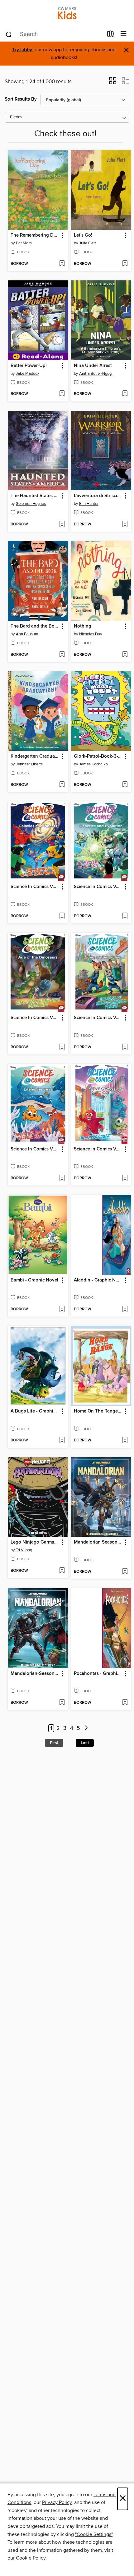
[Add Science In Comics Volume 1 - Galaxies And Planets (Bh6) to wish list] (62, 916)
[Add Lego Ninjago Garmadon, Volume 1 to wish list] (62, 1571)
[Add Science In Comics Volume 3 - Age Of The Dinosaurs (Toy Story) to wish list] (62, 1047)
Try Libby (22, 50)
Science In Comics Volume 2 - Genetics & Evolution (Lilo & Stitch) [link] (98, 887)
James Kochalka (93, 764)
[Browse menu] (124, 34)
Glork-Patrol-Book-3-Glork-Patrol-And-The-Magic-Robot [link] (98, 756)
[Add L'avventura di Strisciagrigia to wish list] (125, 524)
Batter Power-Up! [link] (29, 366)
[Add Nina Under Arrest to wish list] (125, 394)
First (54, 1743)
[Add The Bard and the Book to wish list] (62, 655)
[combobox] (54, 34)
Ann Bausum (27, 634)
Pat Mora (24, 243)
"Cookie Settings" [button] (94, 2534)
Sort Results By (21, 99)
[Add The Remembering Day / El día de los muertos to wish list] (62, 264)
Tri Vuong (24, 1550)
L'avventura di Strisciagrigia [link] (98, 496)
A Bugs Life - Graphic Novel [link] (35, 1411)
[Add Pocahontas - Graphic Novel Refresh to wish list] (125, 1703)
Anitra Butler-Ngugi (96, 374)
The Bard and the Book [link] (35, 626)
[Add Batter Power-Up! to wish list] (62, 394)
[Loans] (111, 35)
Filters (16, 117)
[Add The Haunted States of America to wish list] (62, 524)
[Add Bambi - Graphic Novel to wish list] (62, 1309)
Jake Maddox (28, 374)
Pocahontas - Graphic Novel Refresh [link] (98, 1674)
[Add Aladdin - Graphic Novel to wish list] (125, 1309)
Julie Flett (88, 243)
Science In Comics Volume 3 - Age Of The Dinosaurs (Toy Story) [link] (35, 1018)
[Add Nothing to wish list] (125, 655)
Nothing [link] (83, 626)
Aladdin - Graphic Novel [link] (98, 1280)
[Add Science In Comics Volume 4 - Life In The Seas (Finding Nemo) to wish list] (62, 1178)
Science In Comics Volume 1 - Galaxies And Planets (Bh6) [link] (35, 887)
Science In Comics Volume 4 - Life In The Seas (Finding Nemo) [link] (35, 1149)
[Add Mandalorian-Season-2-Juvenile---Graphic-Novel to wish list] (62, 1703)
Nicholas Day (91, 634)
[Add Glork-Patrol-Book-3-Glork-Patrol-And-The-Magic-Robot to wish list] (125, 785)
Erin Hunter (89, 504)
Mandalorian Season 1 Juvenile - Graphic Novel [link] (98, 1542)
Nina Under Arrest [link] (93, 366)
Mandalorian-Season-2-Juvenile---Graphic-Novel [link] (35, 1674)
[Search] (9, 34)
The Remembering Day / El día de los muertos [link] (35, 235)
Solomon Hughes (31, 504)
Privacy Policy (57, 2502)
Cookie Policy (31, 2558)
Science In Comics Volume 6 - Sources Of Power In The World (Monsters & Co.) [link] (98, 1149)
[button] (113, 83)
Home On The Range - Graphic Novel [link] (98, 1411)
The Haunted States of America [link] (35, 496)
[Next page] (86, 1728)
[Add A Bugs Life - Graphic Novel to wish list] (62, 1440)
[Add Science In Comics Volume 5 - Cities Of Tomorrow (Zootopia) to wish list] (125, 1047)
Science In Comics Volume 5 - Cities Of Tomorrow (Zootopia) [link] (98, 1018)
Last (85, 1743)
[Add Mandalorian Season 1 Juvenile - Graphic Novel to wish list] (125, 1572)
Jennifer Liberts (29, 764)
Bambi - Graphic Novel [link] (34, 1280)
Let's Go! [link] (83, 235)
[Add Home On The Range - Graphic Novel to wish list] (125, 1440)
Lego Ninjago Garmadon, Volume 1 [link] (35, 1542)
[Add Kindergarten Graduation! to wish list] (62, 785)
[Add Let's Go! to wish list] (125, 264)
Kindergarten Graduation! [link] (35, 756)
